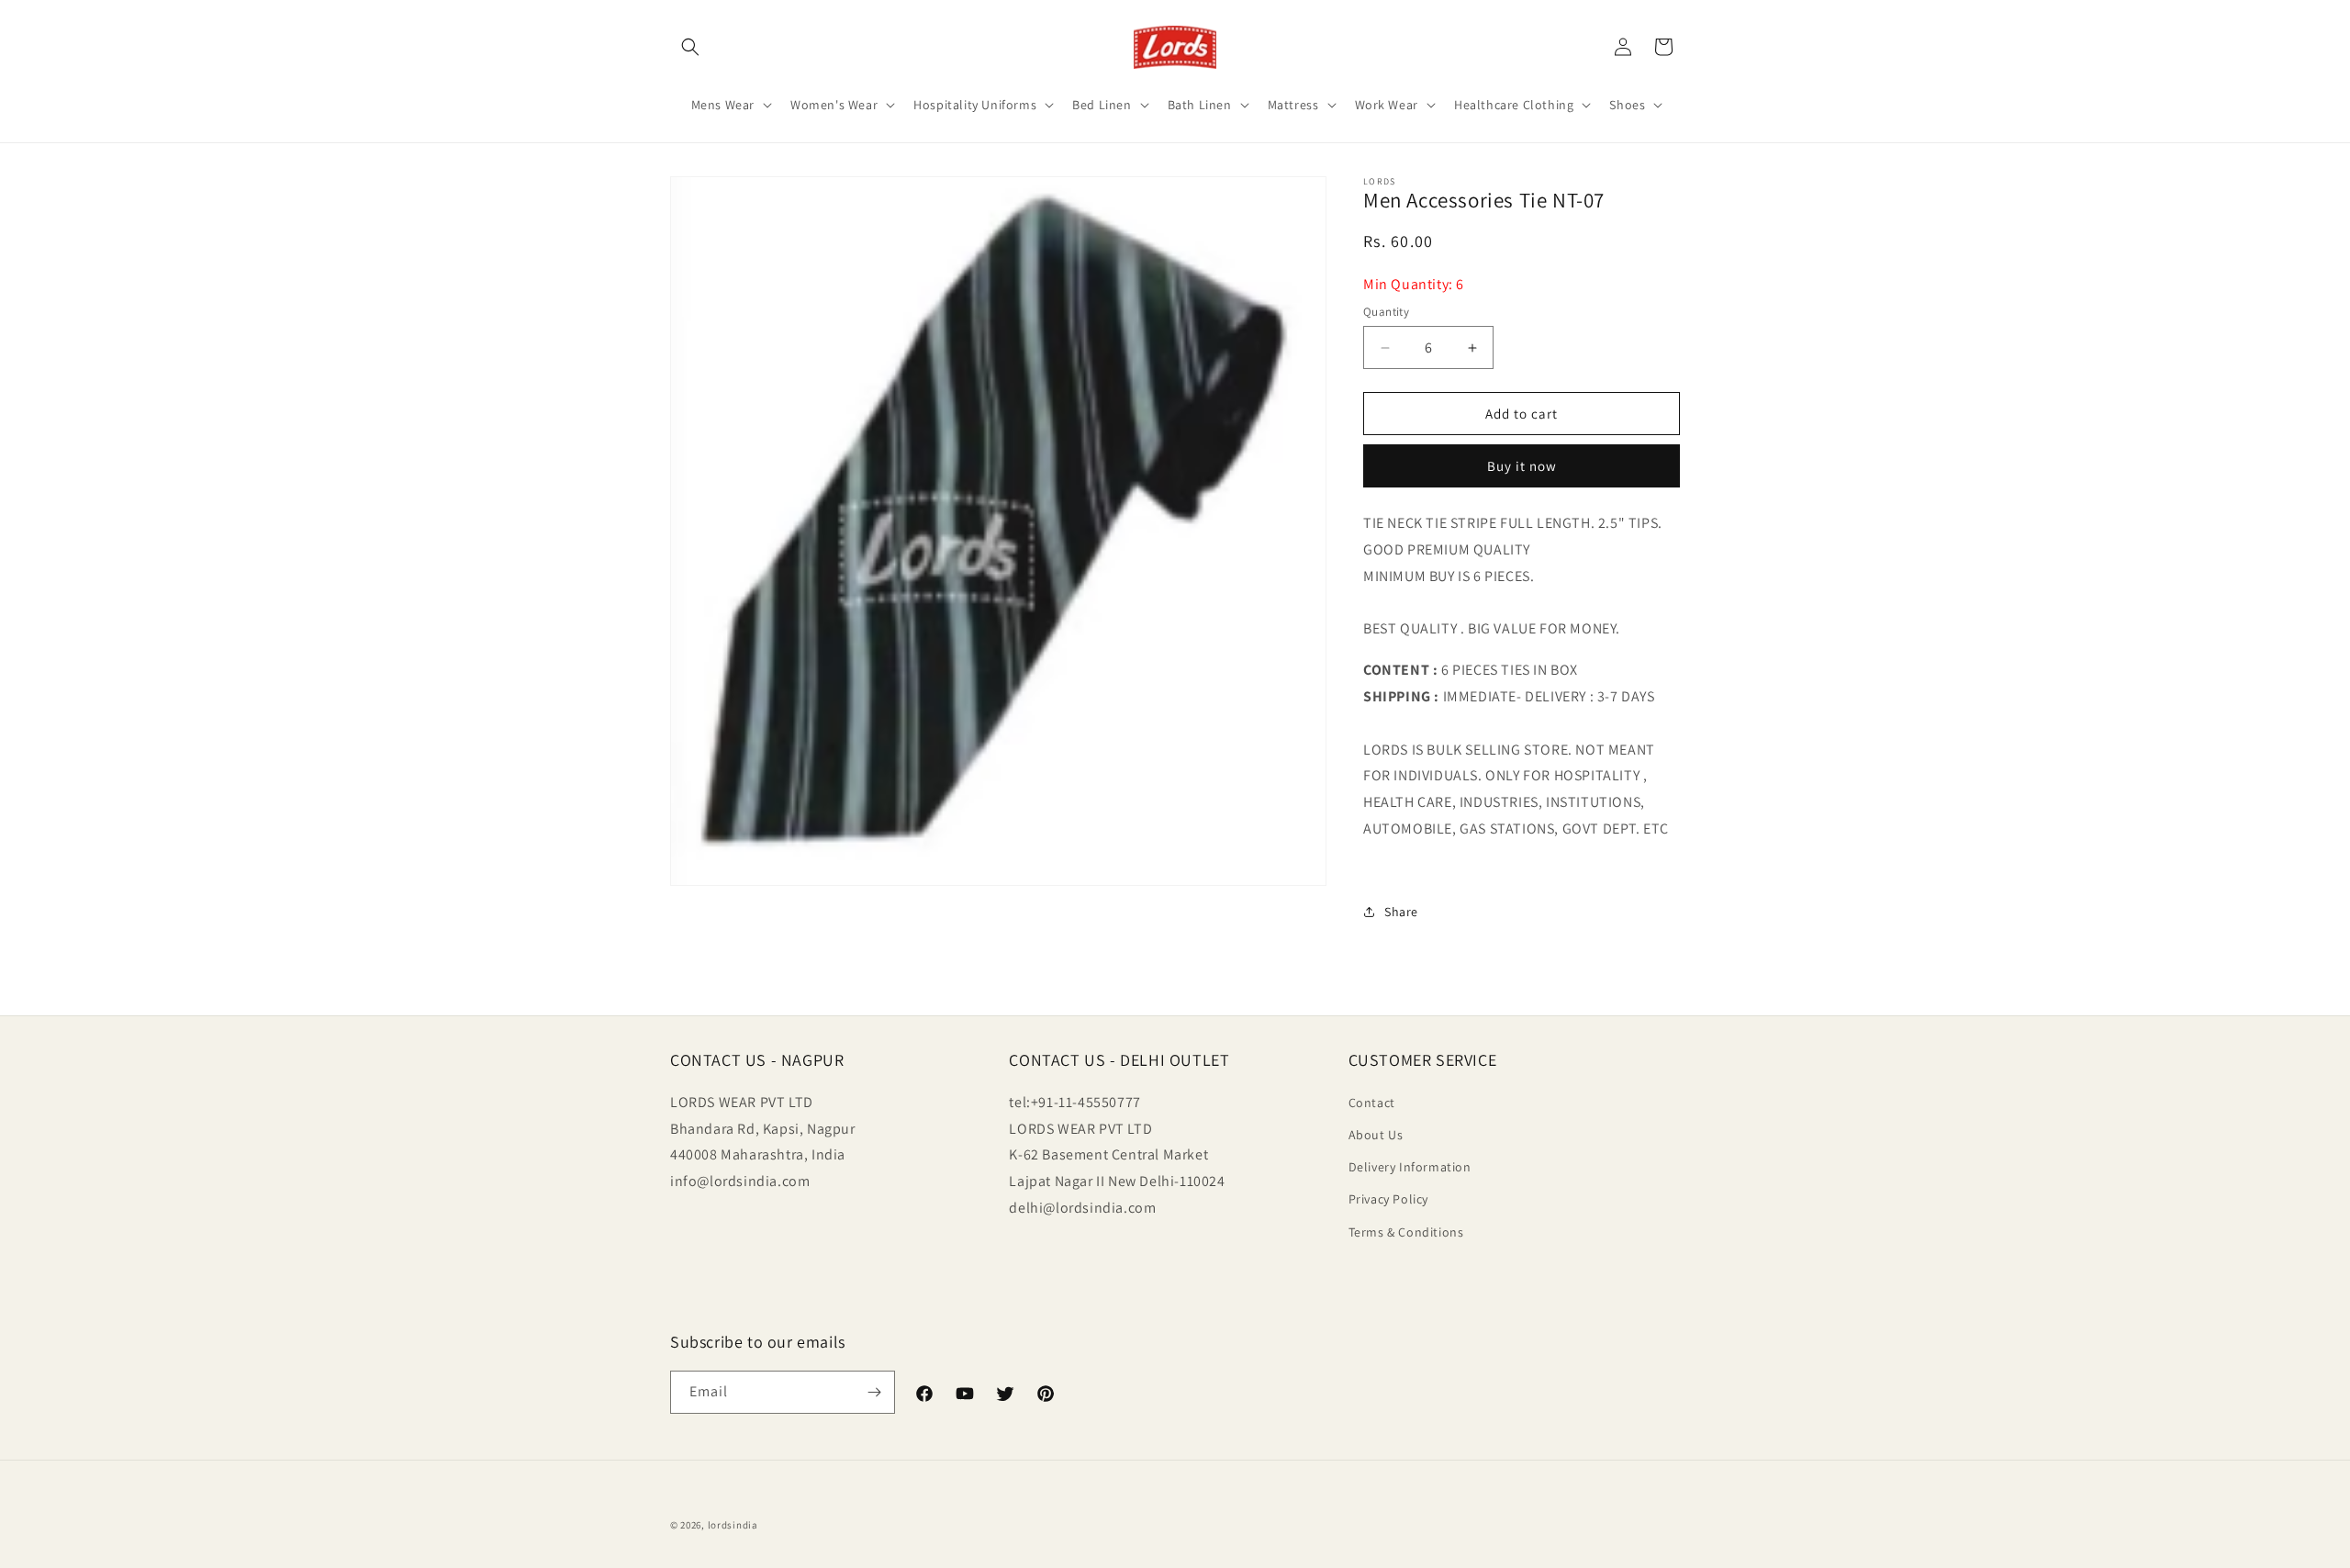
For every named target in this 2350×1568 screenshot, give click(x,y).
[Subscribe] (874, 1392)
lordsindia (733, 1525)
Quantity (1386, 312)
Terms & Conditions (1406, 1232)
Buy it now (1522, 466)
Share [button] (1401, 912)
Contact (1372, 1103)
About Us (1376, 1135)
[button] (690, 47)
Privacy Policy (1388, 1199)
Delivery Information (1410, 1167)
